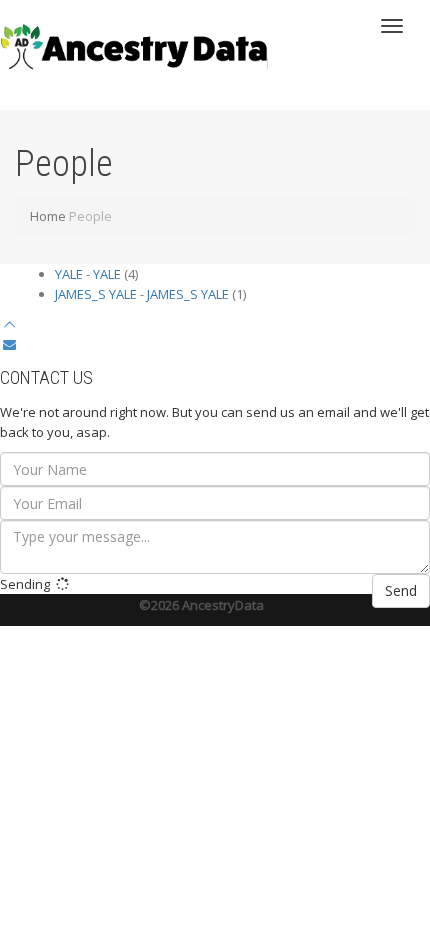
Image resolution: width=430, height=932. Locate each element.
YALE (69, 274)
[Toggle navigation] (392, 26)
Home (48, 216)
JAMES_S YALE (96, 294)
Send (401, 590)
